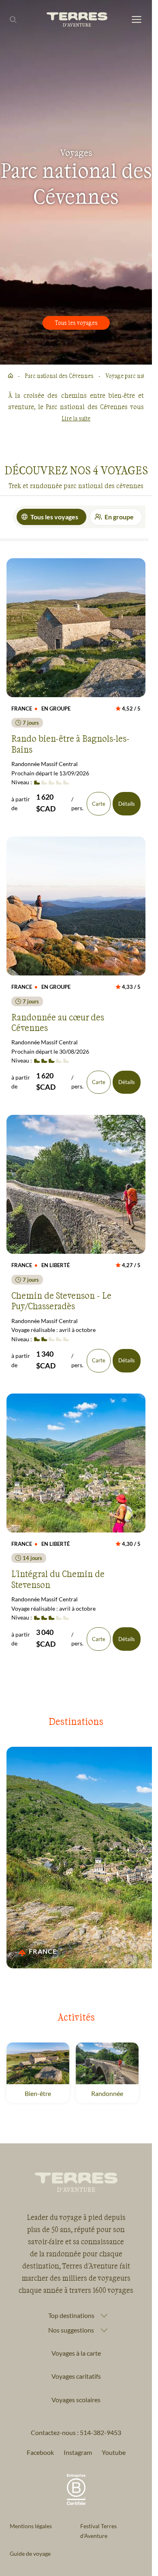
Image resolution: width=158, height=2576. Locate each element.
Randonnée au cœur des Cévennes (58, 1022)
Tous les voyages (76, 323)
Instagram (78, 2452)
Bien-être (38, 2093)
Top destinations (71, 2316)
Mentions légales (31, 2526)
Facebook (40, 2452)
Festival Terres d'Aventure (98, 2531)
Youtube (114, 2452)
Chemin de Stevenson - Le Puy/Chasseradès (61, 1300)
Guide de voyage (30, 2554)
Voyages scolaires (76, 2400)
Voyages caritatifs (76, 2376)
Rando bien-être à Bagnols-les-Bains (70, 743)
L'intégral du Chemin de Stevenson (58, 1579)
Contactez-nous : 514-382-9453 (76, 2432)
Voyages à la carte (76, 2353)
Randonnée (107, 2093)
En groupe (119, 517)
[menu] (137, 20)
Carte (99, 804)
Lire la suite (76, 418)
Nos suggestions (71, 2330)
